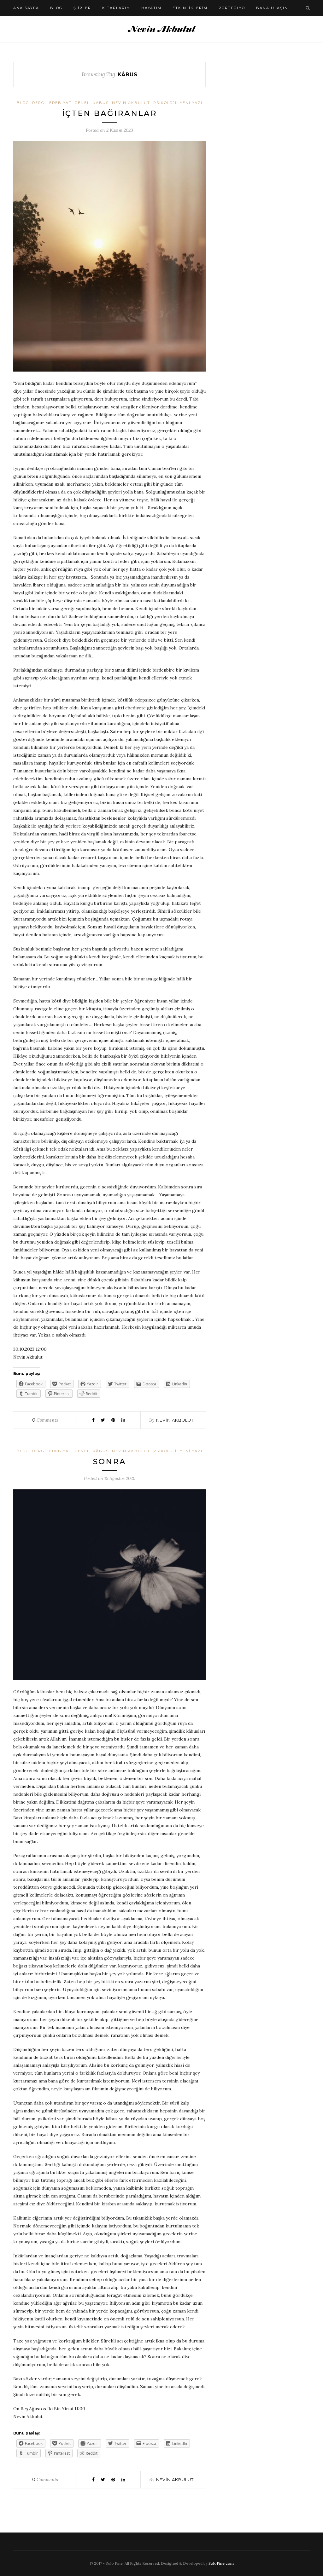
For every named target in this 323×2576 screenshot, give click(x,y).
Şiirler (82, 8)
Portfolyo (232, 8)
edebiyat (60, 103)
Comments (45, 1420)
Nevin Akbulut (175, 1420)
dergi (39, 103)
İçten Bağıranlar (110, 113)
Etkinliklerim (190, 8)
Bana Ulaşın (272, 8)
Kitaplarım (116, 8)
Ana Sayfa (26, 8)
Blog (56, 8)
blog (23, 103)
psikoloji (165, 103)
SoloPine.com (221, 2563)
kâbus (101, 103)
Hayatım (151, 8)
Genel (82, 103)
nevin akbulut (131, 103)
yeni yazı (191, 103)
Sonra (110, 1461)
